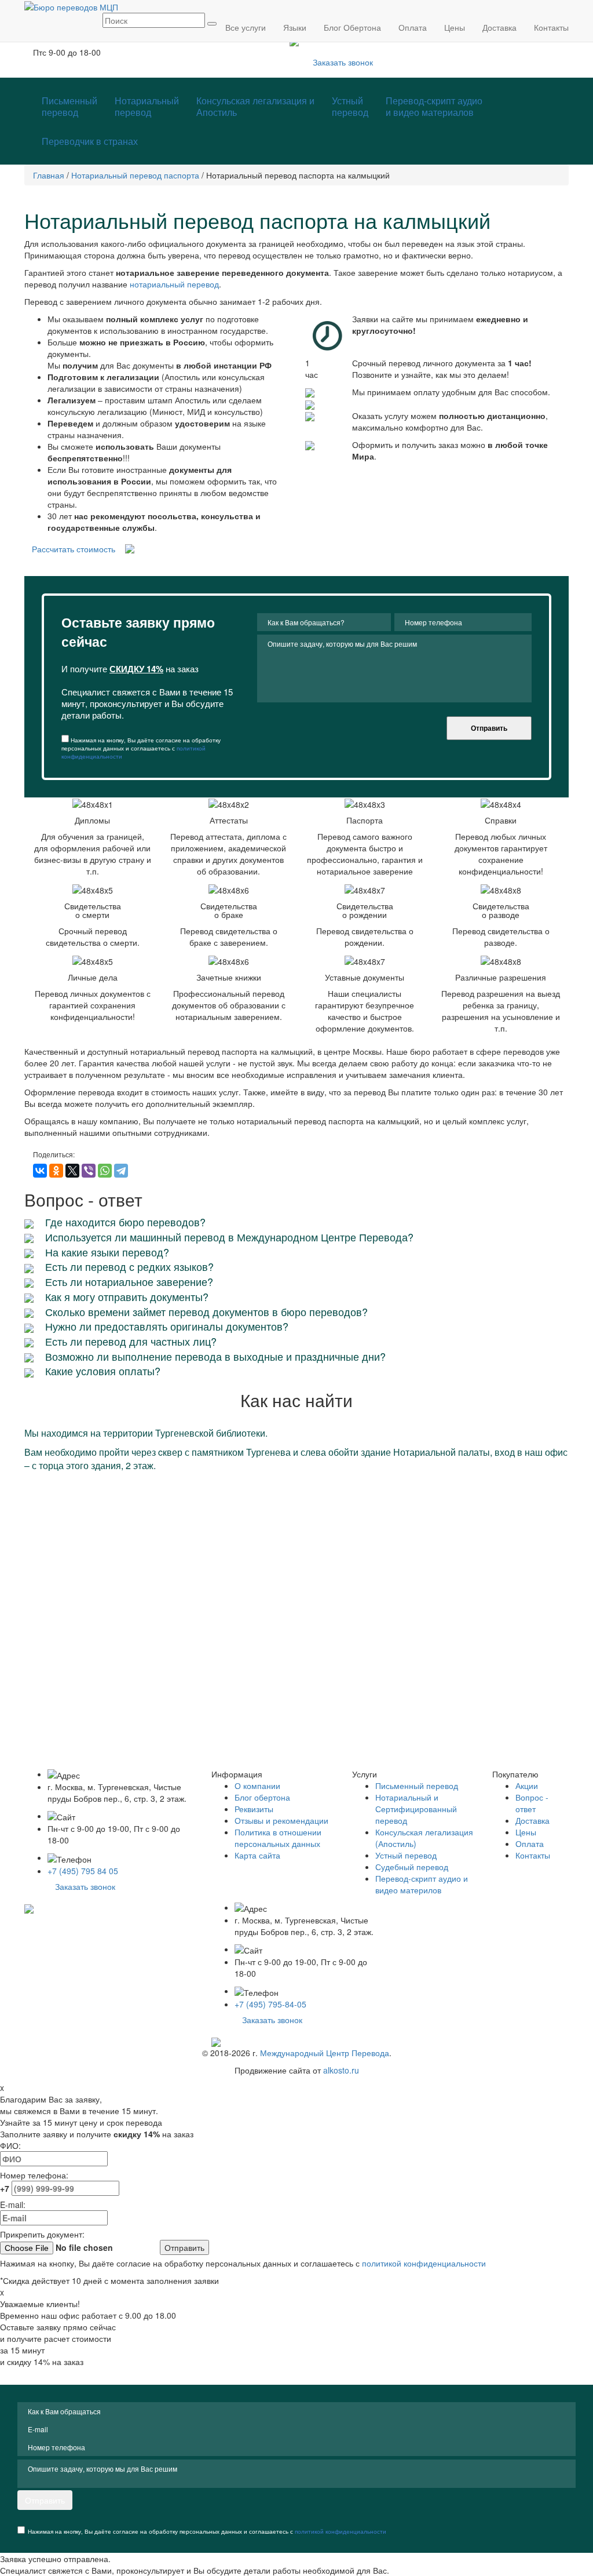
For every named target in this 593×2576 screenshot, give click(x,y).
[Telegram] (121, 1171)
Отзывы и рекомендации (281, 1820)
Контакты (533, 1855)
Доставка (532, 1820)
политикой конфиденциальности (424, 2263)
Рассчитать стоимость (74, 549)
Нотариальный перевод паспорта (135, 175)
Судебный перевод (412, 1867)
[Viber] (89, 1171)
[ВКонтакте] (40, 1171)
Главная (49, 175)
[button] (255, 107)
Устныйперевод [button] (350, 106)
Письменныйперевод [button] (69, 106)
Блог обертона (262, 1797)
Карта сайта (257, 1855)
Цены (526, 1832)
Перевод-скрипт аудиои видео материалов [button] (434, 106)
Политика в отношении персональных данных (278, 1838)
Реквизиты (254, 1809)
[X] (72, 1171)
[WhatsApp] (105, 1171)
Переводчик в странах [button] (90, 141)
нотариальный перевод (174, 284)
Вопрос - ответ (532, 1803)
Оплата (530, 1843)
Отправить (489, 728)
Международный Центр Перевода (325, 2053)
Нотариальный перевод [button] (147, 106)
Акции (527, 1786)
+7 (6, 2188)
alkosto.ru (341, 2070)
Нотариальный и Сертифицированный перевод (416, 1809)
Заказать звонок (343, 62)
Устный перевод (406, 1855)
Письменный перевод (417, 1786)
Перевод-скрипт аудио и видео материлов (422, 1884)
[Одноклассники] (56, 1171)
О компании (257, 1786)
